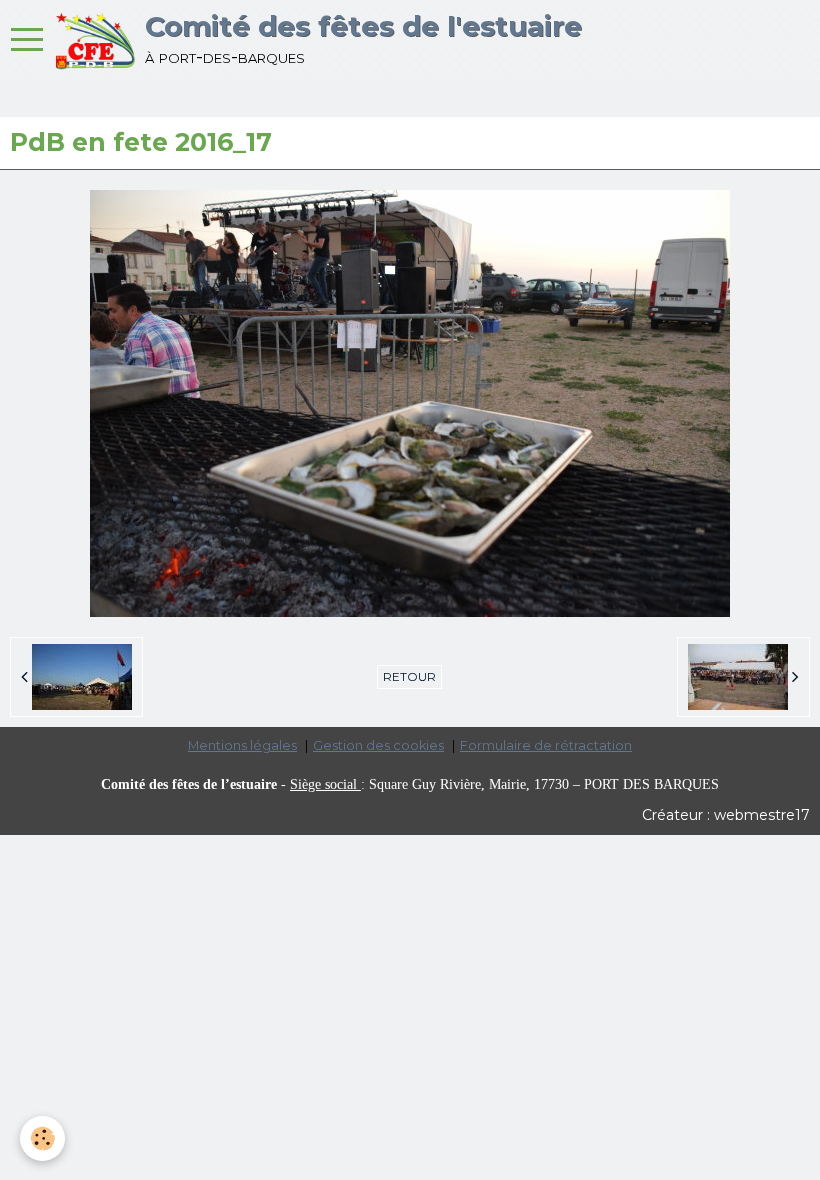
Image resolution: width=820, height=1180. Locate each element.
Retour (409, 676)
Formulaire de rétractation (546, 745)
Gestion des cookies (378, 745)
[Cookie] (42, 1138)
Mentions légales (242, 745)
